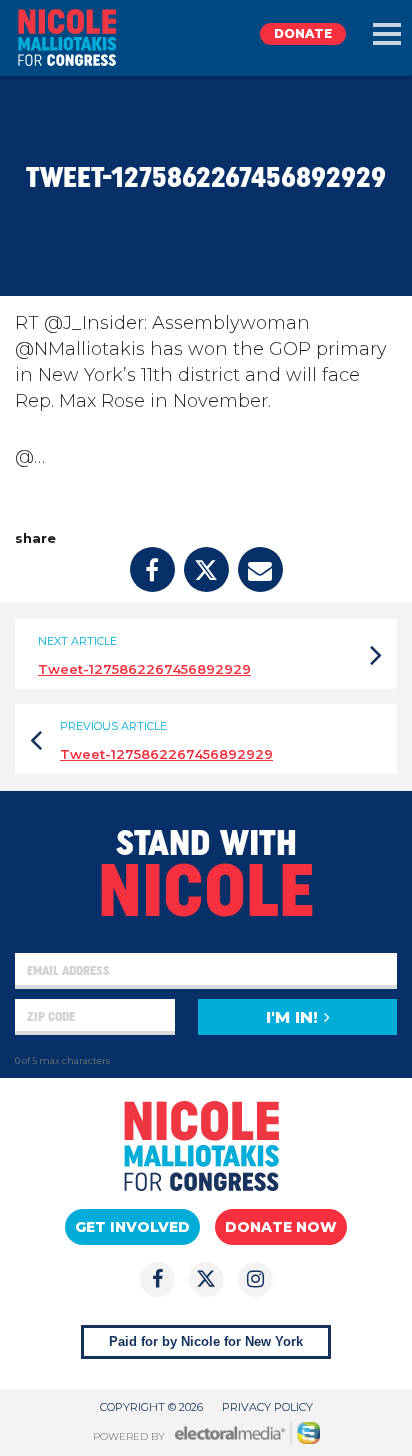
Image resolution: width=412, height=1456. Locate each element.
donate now (281, 1227)
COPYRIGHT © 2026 (151, 1407)
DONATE (303, 33)
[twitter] (206, 569)
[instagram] (255, 1279)
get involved (132, 1227)
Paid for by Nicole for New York (206, 1341)
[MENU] (387, 34)
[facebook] (152, 569)
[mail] (260, 569)
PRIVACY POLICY (267, 1407)
